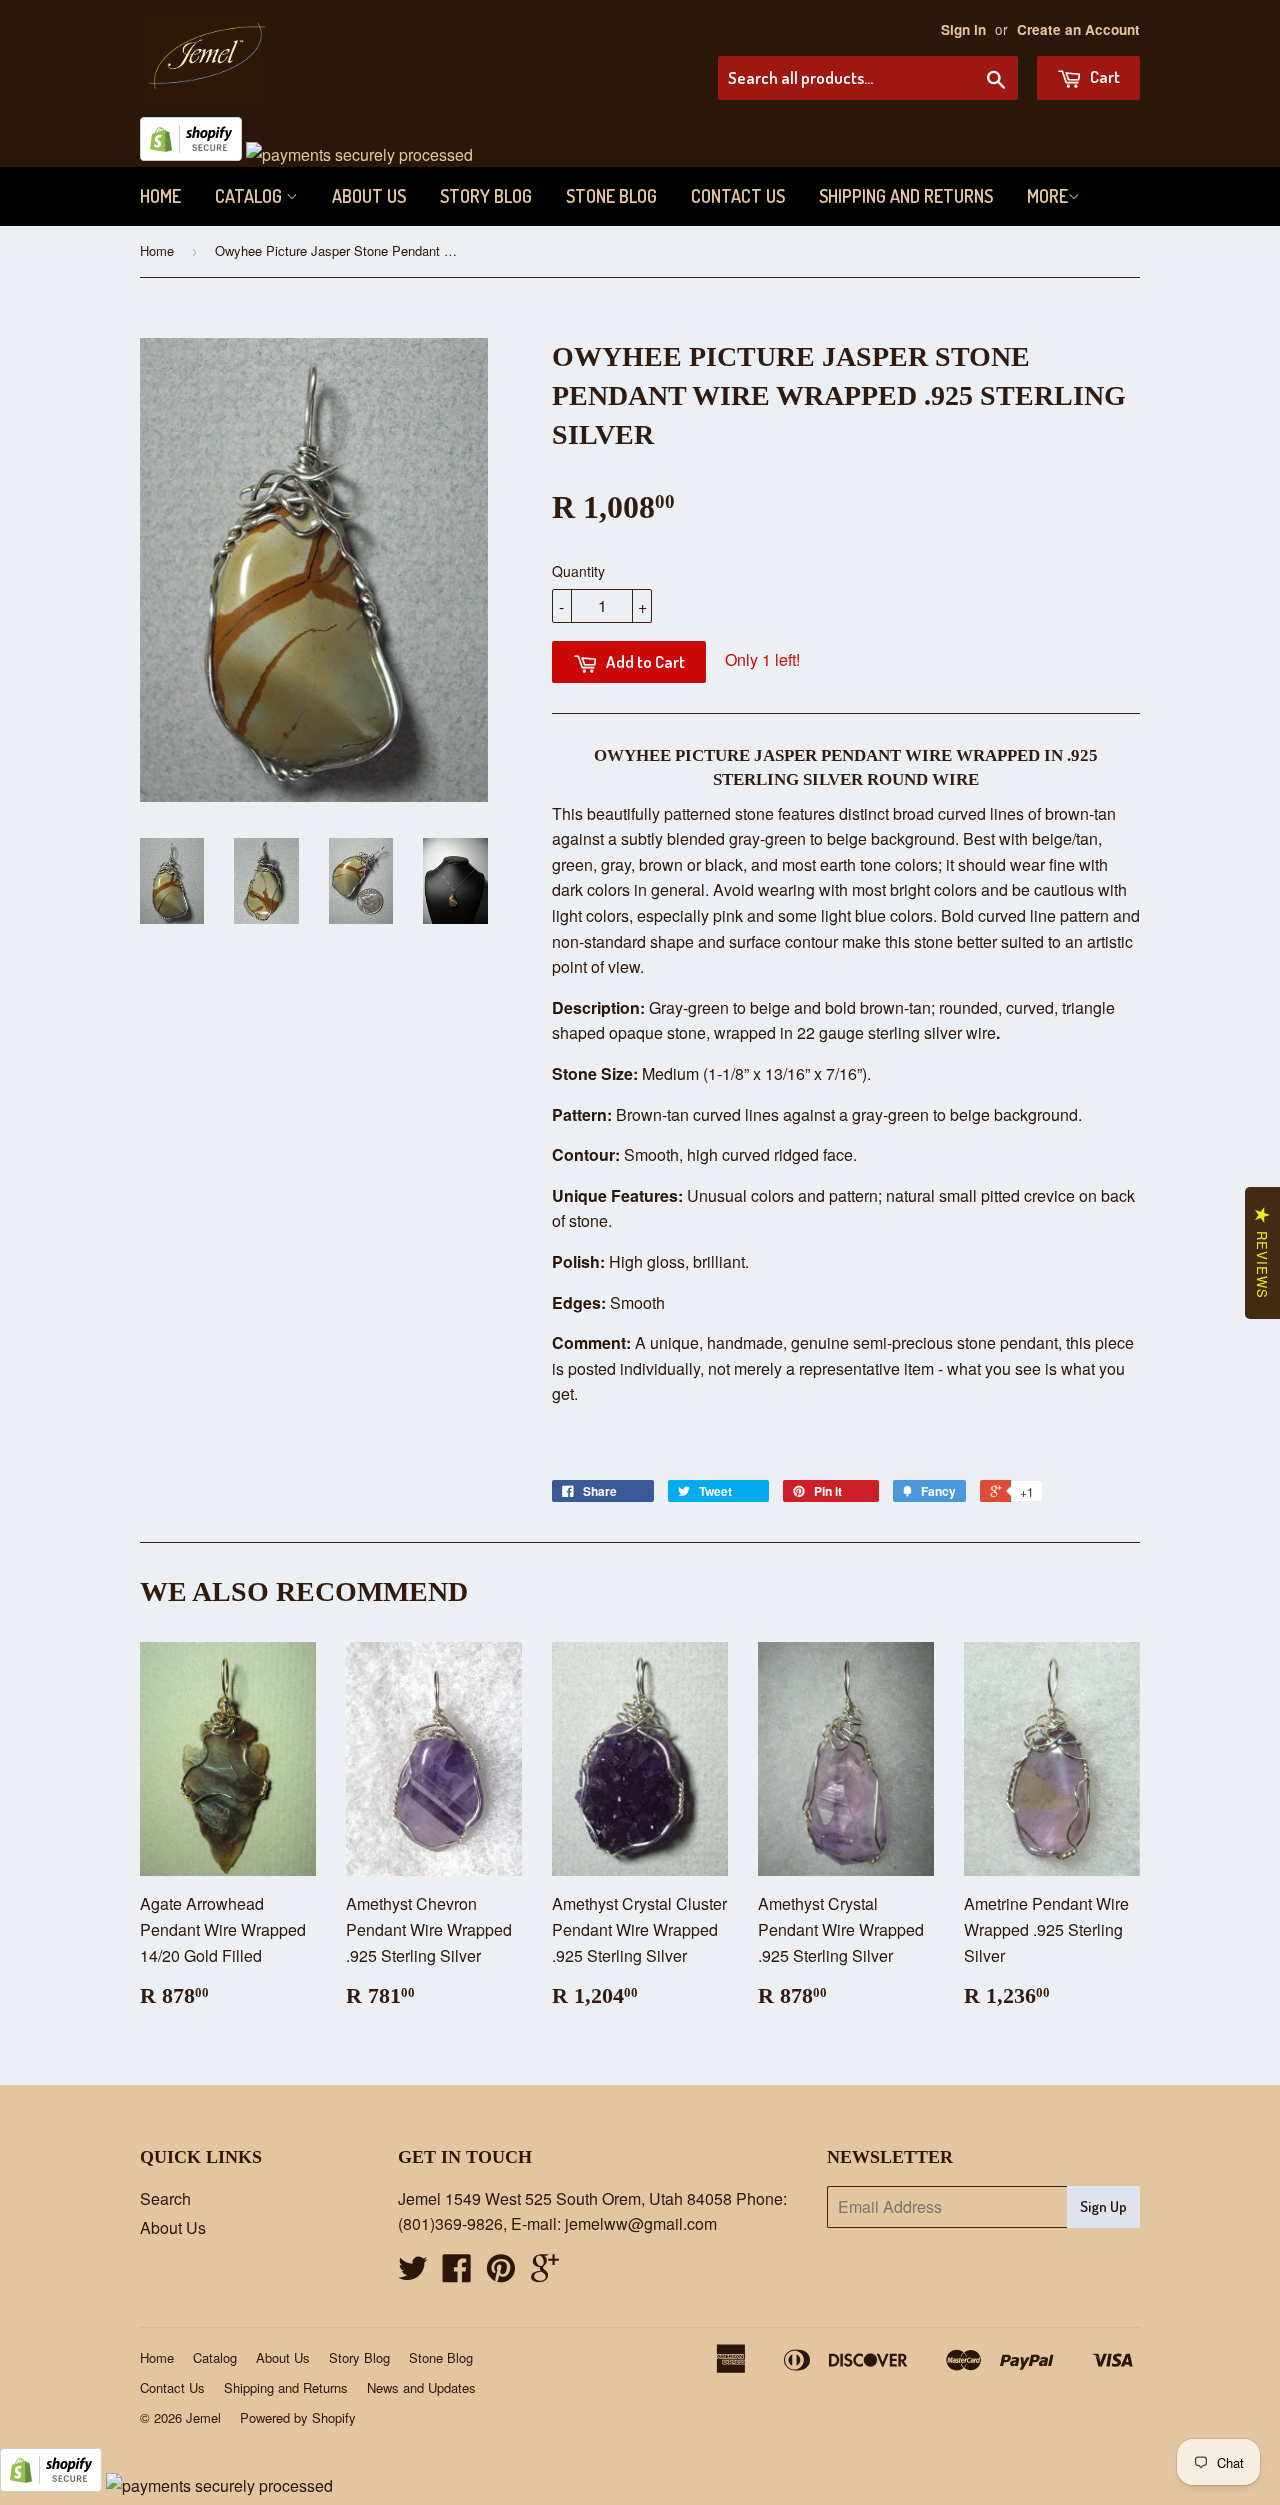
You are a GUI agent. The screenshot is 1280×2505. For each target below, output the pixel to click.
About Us (369, 196)
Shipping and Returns (906, 196)
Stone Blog (611, 196)
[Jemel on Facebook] (457, 2273)
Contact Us (738, 196)
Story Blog (486, 196)
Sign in (963, 29)
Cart (1103, 76)
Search (165, 2198)
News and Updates (421, 2387)
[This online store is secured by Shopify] (191, 154)
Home (160, 196)
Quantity (578, 571)
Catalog (250, 196)
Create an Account (1078, 29)
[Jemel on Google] (545, 2273)
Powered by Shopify (298, 2417)
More (1047, 196)
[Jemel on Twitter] (413, 2273)
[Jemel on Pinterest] (501, 2273)
